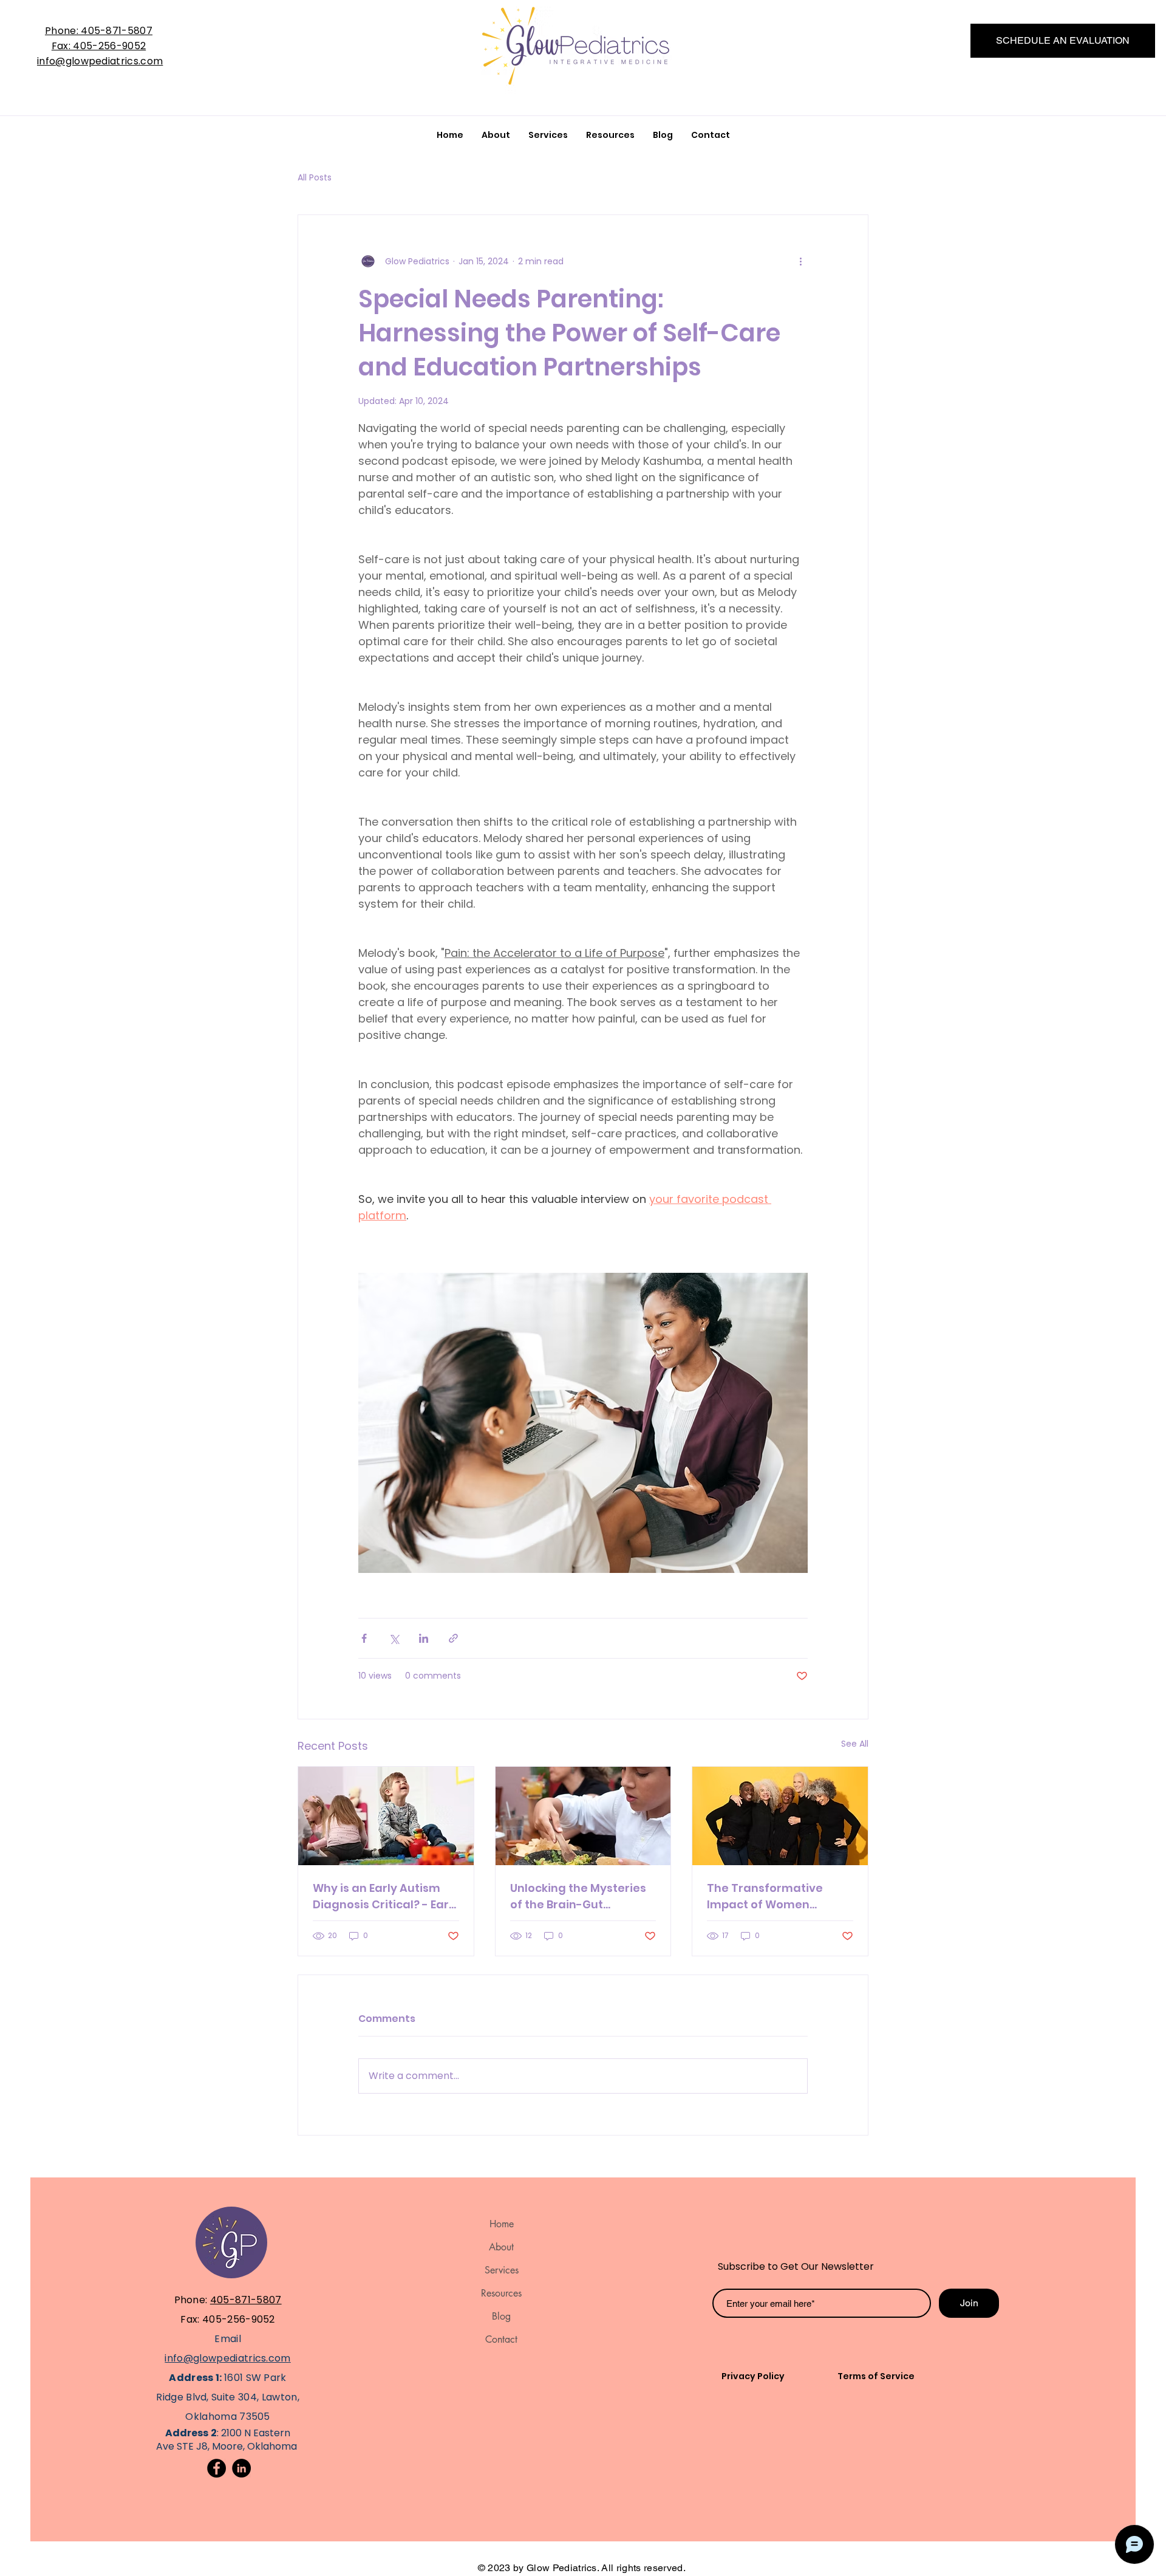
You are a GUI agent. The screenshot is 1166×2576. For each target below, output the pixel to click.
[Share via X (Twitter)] (394, 1638)
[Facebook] (216, 2468)
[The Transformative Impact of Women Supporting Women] (780, 1816)
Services (502, 2270)
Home (502, 2224)
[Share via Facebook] (364, 1638)
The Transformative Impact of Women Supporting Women (765, 1896)
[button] (610, 135)
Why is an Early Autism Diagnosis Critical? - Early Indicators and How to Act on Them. (386, 1896)
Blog (501, 2316)
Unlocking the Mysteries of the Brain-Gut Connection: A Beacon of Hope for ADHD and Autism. (580, 1896)
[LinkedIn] (241, 2468)
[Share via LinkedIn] (424, 1638)
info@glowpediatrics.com (100, 61)
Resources (501, 2293)
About (501, 2247)
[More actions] (800, 261)
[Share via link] (453, 1638)
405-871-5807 (246, 2300)
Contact (501, 2339)
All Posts (315, 178)
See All (855, 1744)
